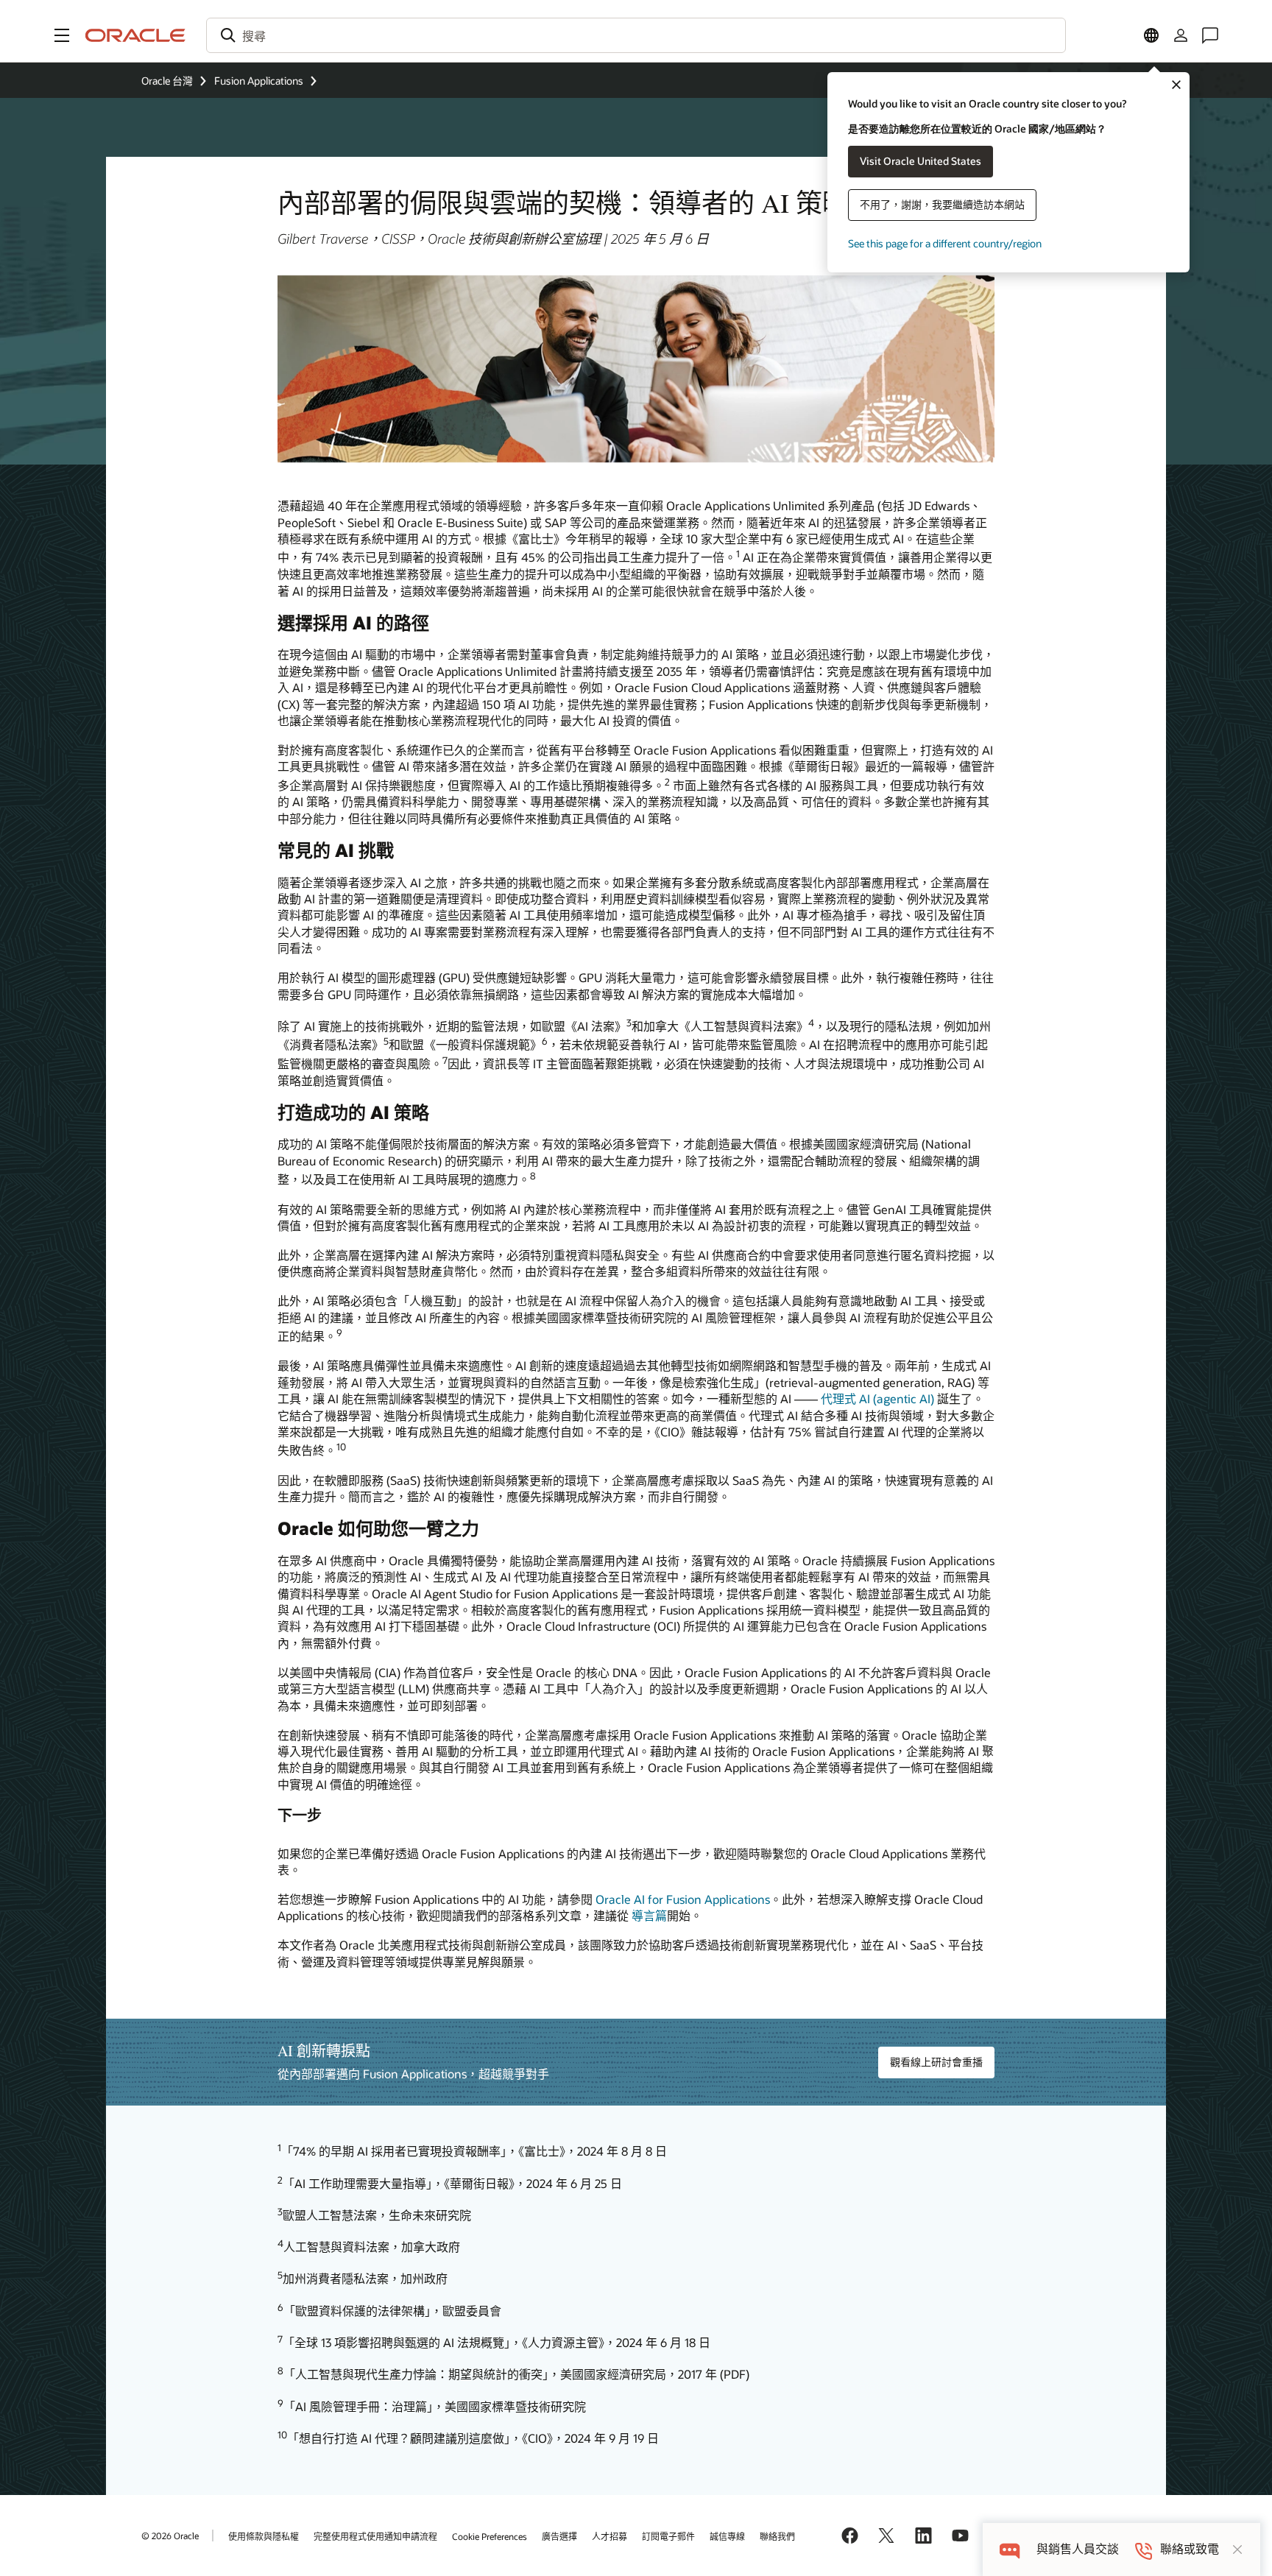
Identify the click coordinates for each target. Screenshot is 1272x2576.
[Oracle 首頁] (135, 35)
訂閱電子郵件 (668, 2536)
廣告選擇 (559, 2536)
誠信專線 (727, 2536)
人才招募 (609, 2536)
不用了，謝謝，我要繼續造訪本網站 (942, 204)
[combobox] (636, 35)
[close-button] (1237, 2549)
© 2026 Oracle (170, 2536)
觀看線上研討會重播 (936, 2062)
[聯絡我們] (1210, 35)
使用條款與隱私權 (264, 2536)
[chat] (1010, 2549)
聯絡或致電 (1190, 2549)
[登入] (1181, 35)
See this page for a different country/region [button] (945, 243)
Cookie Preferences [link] (490, 2536)
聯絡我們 (777, 2536)
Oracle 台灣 (167, 81)
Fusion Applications (259, 81)
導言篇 (649, 1915)
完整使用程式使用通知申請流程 (375, 2536)
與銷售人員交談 (1078, 2549)
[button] (62, 35)
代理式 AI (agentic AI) (877, 1398)
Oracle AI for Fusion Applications (683, 1899)
